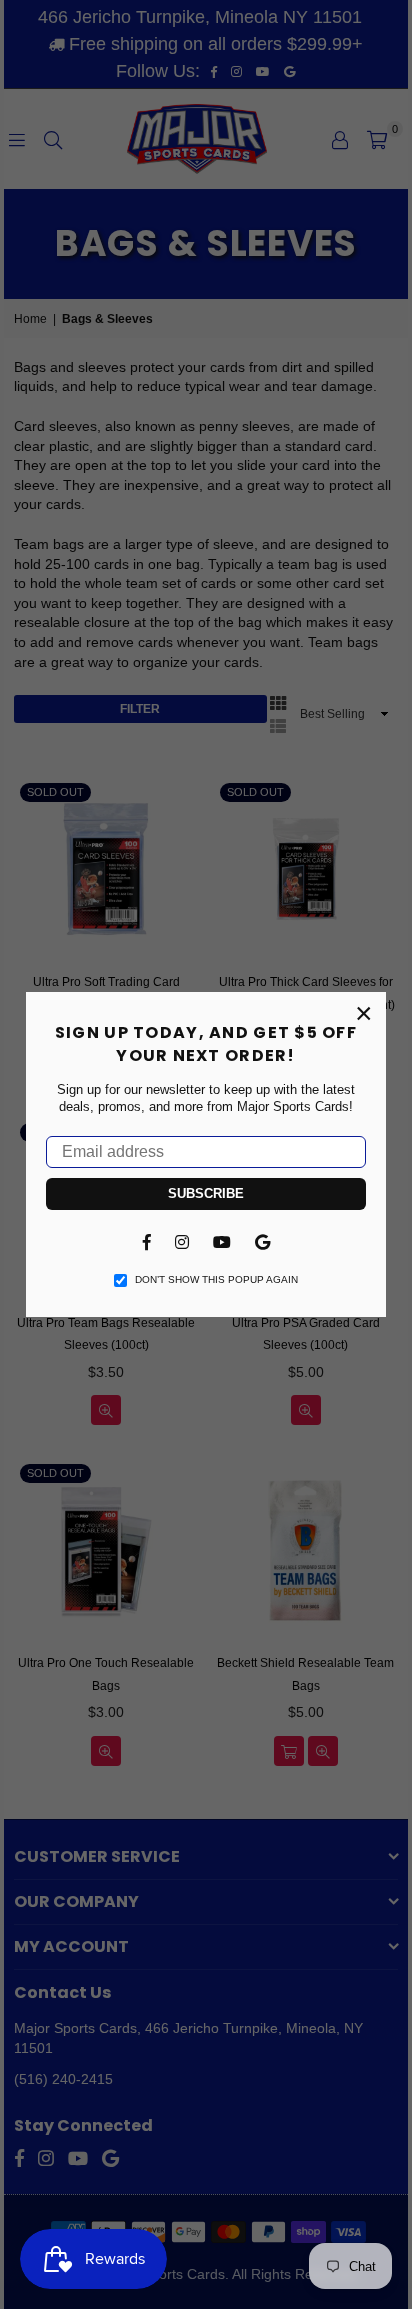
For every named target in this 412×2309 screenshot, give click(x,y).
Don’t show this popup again (216, 1279)
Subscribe (206, 1193)
